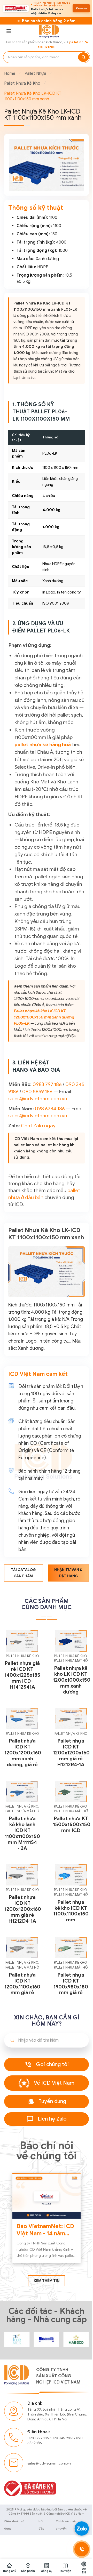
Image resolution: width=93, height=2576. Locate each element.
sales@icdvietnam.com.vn (38, 1142)
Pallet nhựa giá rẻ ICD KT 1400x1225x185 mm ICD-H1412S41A (22, 1737)
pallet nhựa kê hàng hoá (43, 768)
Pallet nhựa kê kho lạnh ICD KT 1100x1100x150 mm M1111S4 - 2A (22, 1892)
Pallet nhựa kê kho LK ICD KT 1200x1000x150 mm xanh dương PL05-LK (45, 1048)
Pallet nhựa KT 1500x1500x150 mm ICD (70, 1887)
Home (10, 76)
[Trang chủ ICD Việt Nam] (16, 2393)
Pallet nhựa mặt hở (68, 1722)
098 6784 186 (50, 1152)
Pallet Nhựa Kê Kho (22, 86)
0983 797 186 (47, 1121)
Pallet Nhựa (35, 76)
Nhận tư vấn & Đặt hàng (66, 1636)
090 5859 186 (47, 1128)
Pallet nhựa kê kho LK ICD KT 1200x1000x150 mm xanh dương (70, 1741)
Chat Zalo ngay (38, 1176)
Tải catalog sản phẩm (23, 1636)
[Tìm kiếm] (80, 60)
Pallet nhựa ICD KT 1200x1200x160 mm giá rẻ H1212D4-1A (23, 1967)
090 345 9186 (62, 2492)
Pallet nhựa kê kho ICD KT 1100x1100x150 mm (69, 1969)
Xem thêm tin (45, 2335)
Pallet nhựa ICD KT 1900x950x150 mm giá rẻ (68, 2041)
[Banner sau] (74, 175)
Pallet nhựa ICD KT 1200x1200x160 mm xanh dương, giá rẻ (23, 1813)
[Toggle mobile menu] (9, 34)
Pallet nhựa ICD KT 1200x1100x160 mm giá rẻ (22, 2041)
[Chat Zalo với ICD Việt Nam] (78, 2529)
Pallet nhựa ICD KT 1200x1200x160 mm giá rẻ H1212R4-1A (69, 1813)
